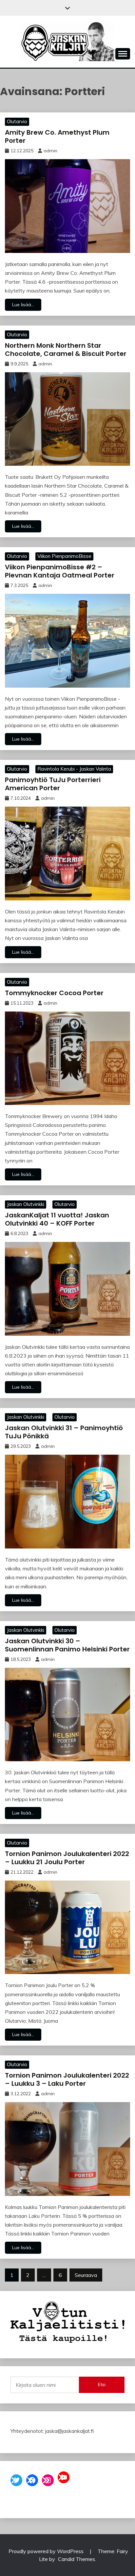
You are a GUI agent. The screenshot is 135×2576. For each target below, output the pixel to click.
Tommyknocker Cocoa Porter (54, 993)
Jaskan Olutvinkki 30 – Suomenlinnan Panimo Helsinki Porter (67, 1645)
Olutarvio (17, 121)
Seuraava (86, 2275)
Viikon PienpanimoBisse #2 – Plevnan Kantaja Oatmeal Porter (60, 571)
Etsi (102, 2384)
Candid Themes (77, 2559)
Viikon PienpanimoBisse (64, 556)
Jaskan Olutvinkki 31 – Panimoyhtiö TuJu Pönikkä (64, 1432)
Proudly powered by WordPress (47, 2551)
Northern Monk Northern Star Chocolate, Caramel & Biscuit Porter (66, 350)
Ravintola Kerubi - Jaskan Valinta (74, 769)
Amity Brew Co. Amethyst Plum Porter (57, 136)
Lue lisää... (23, 305)
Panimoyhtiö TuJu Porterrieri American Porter (53, 784)
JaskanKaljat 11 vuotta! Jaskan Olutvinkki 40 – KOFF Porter (57, 1219)
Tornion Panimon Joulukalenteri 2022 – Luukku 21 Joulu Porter (67, 1858)
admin (50, 151)
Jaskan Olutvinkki (26, 1204)
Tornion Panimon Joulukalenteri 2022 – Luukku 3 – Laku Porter (67, 2079)
